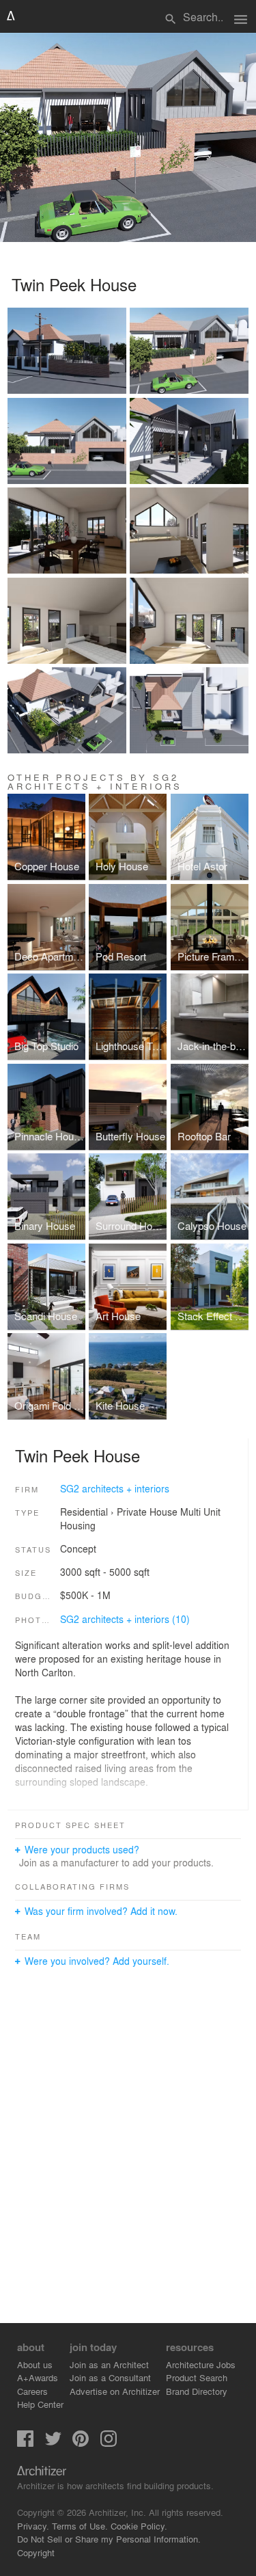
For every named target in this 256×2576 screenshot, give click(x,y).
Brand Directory (197, 2391)
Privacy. (33, 2526)
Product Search (197, 2377)
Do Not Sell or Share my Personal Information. (109, 2539)
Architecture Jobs (201, 2364)
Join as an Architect (109, 2364)
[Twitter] (53, 2443)
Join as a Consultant (110, 2377)
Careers (32, 2391)
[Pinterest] (81, 2443)
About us (35, 2364)
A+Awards (38, 2377)
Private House (147, 1512)
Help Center (40, 2404)
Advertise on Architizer (115, 2391)
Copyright (36, 2552)
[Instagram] (109, 2443)
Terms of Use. (80, 2526)
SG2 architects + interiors (115, 1488)
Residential (84, 1512)
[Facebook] (25, 2443)
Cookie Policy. (139, 2526)
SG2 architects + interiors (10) (125, 1619)
